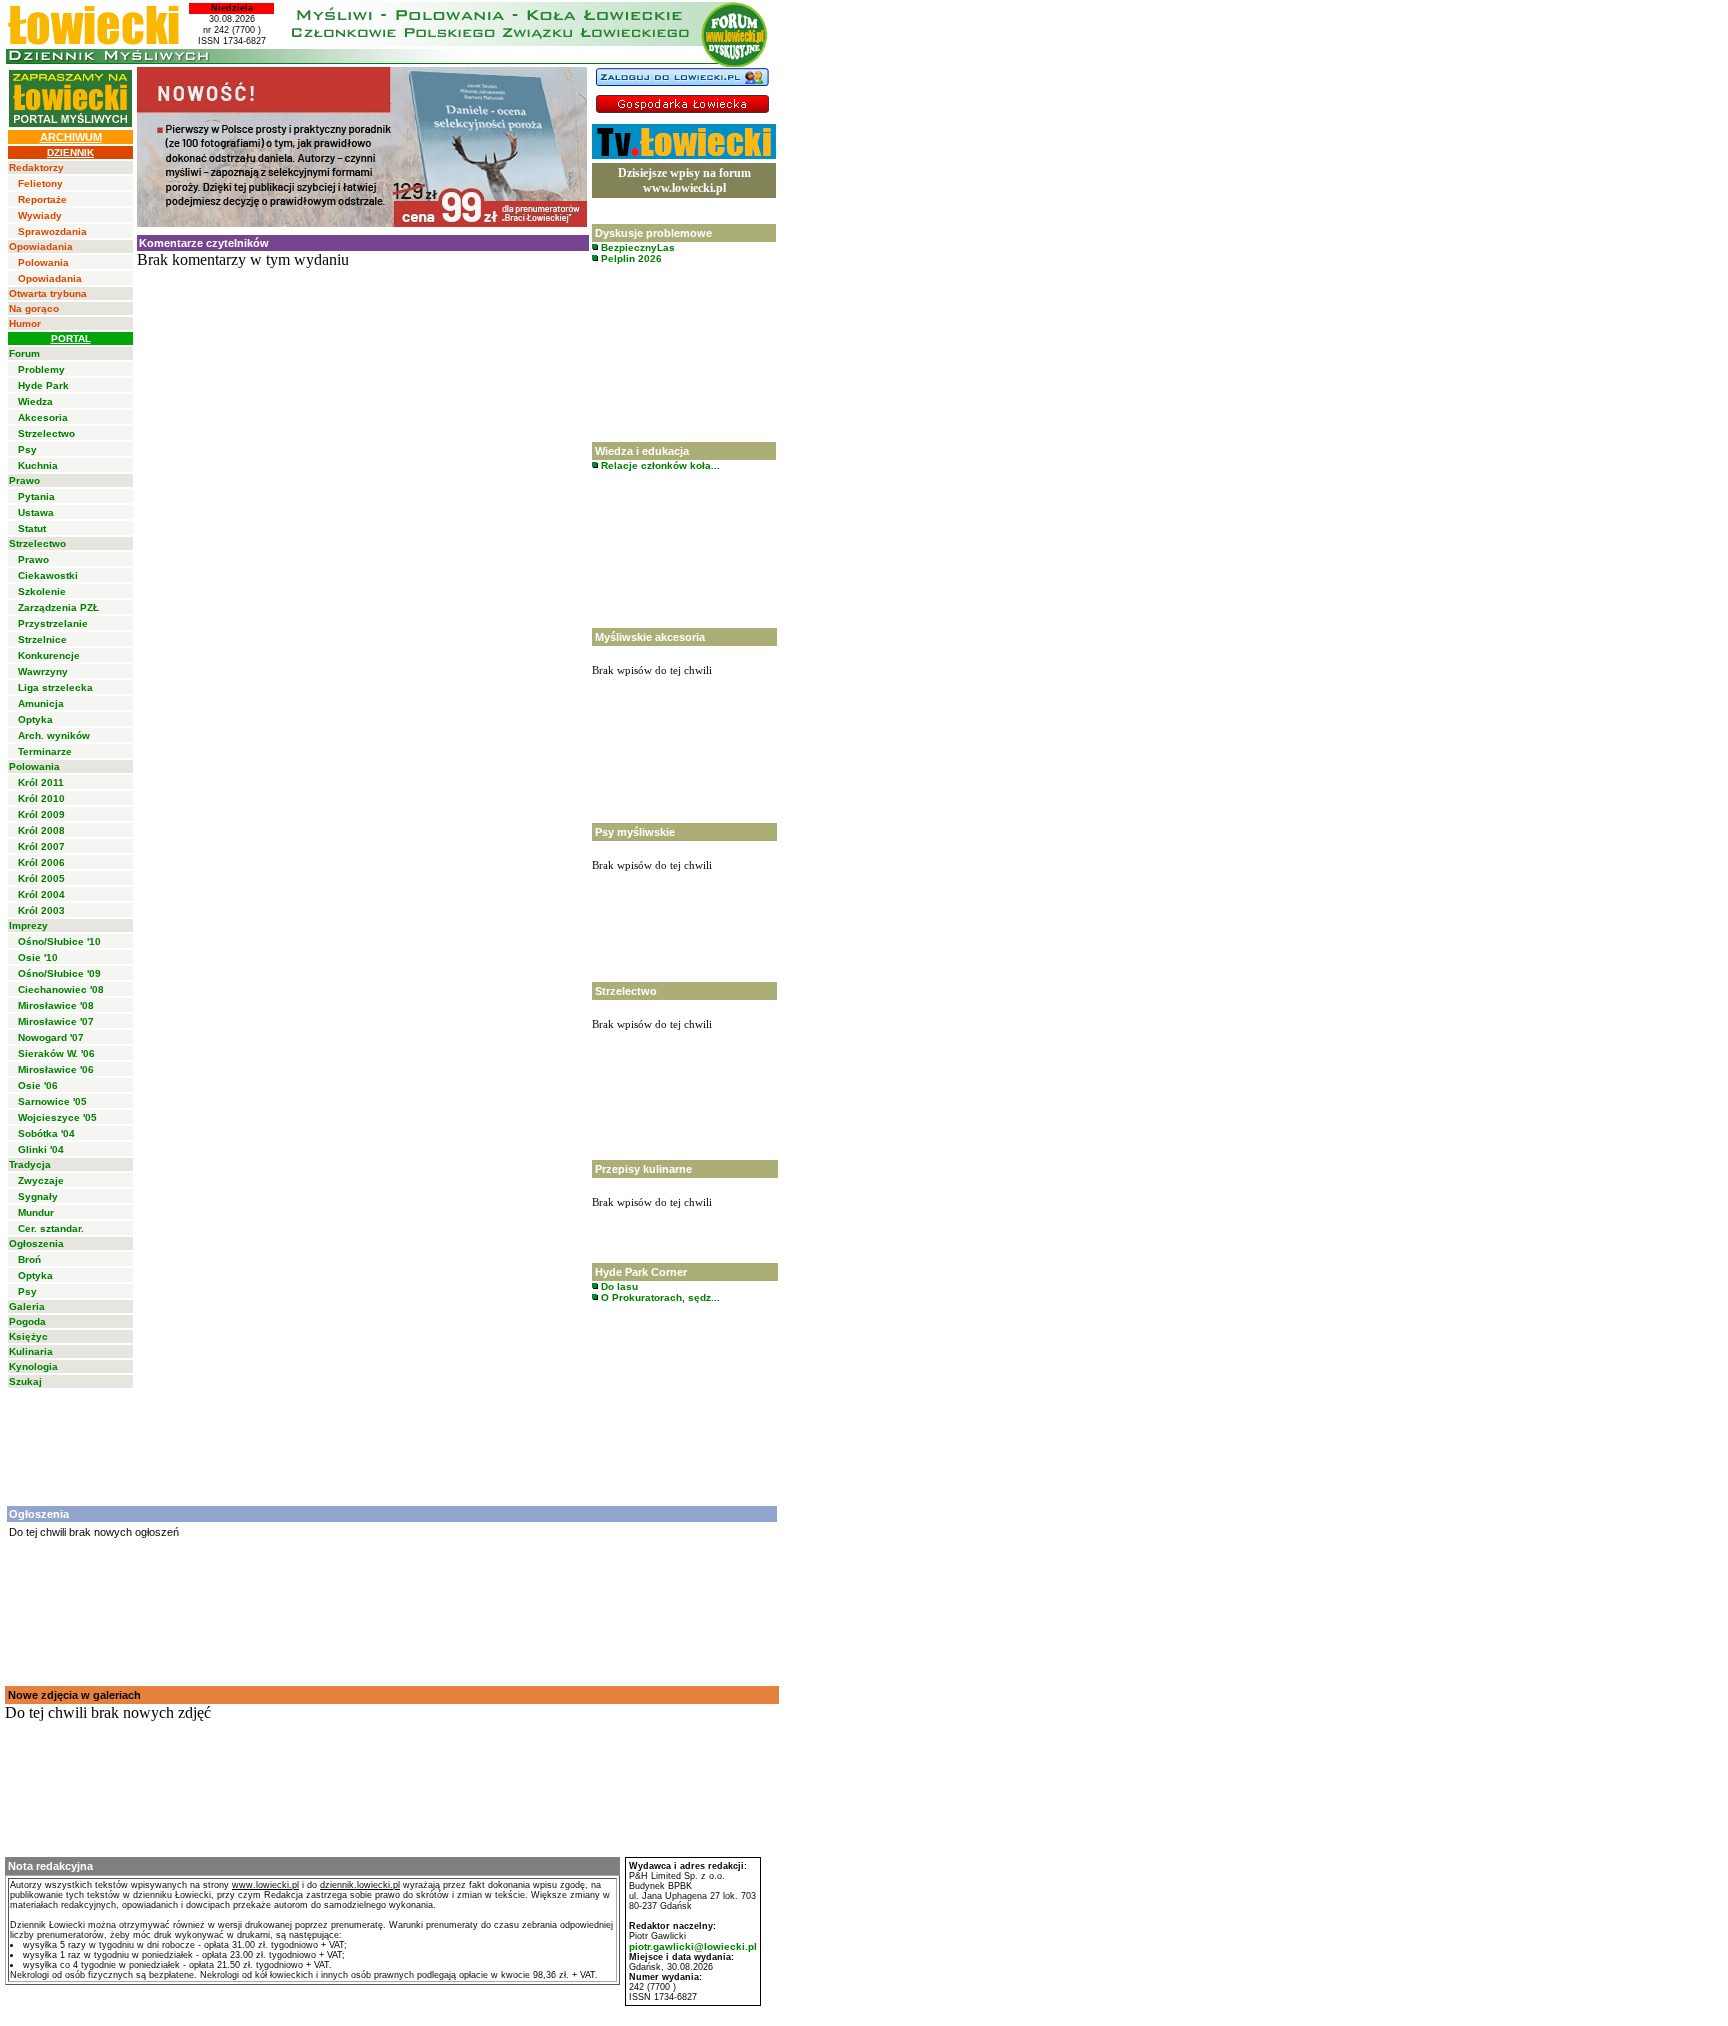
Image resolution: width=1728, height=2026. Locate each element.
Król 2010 (41, 798)
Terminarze (45, 751)
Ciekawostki (48, 575)
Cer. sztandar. (51, 1228)
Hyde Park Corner (641, 1272)
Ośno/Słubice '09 (59, 973)
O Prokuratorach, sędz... (659, 1297)
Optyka (35, 719)
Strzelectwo (46, 433)
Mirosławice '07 (56, 1021)
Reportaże (42, 199)
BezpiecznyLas (636, 247)
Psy (27, 449)
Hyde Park (43, 385)
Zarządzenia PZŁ (58, 607)
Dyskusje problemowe (653, 233)
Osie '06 (38, 1085)
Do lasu (618, 1286)
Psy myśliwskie (635, 832)
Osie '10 (38, 957)
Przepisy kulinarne (643, 1169)
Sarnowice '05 (52, 1101)
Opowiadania (41, 246)
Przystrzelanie (53, 623)
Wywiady (40, 215)
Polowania (43, 262)
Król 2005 (41, 878)
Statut (32, 528)
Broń (29, 1259)
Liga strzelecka (55, 687)
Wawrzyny (43, 671)
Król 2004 (41, 894)
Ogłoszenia (36, 1243)
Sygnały (38, 1196)
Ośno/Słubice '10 (59, 941)
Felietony (40, 183)
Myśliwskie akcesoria (650, 637)
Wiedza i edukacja (642, 451)
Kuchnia (38, 465)
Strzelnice (42, 639)
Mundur (36, 1212)
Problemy (41, 369)
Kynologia (33, 1366)
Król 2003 (41, 910)
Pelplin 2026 (630, 258)
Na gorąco (34, 308)
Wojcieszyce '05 (57, 1117)
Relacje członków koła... (659, 465)
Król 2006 (41, 862)
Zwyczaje (41, 1180)
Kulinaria (31, 1351)
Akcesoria (43, 417)
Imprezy (28, 925)
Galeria (27, 1306)
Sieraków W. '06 (56, 1053)
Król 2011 (41, 782)
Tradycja (30, 1164)
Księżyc (28, 1336)
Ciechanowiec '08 (61, 989)
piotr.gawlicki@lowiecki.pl (693, 1946)
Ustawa (36, 512)
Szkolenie (42, 591)
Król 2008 (41, 830)
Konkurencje (49, 655)
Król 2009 (41, 814)
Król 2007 (41, 846)
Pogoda (27, 1321)
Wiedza (35, 401)
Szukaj (25, 1381)
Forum (24, 353)
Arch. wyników (54, 735)
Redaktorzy (36, 167)
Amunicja (41, 703)
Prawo (24, 480)
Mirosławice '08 (56, 1005)
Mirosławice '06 (56, 1069)
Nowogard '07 (51, 1037)
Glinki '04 (41, 1149)
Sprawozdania (52, 231)
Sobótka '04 (46, 1133)
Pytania (36, 496)
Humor (25, 323)
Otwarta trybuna (48, 293)
